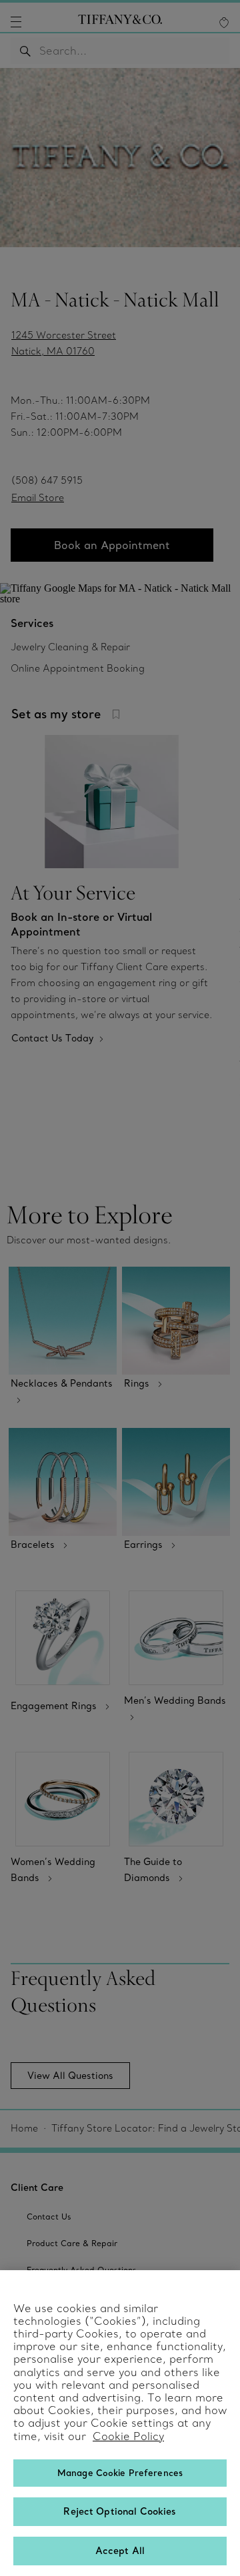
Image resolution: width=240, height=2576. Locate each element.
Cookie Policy (128, 2436)
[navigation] (16, 22)
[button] (16, 22)
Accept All (120, 2551)
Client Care (37, 2188)
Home (24, 2128)
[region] (120, 2423)
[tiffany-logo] (120, 22)
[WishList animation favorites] (224, 23)
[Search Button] (25, 51)
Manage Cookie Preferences (120, 2473)
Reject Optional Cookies (120, 2511)
